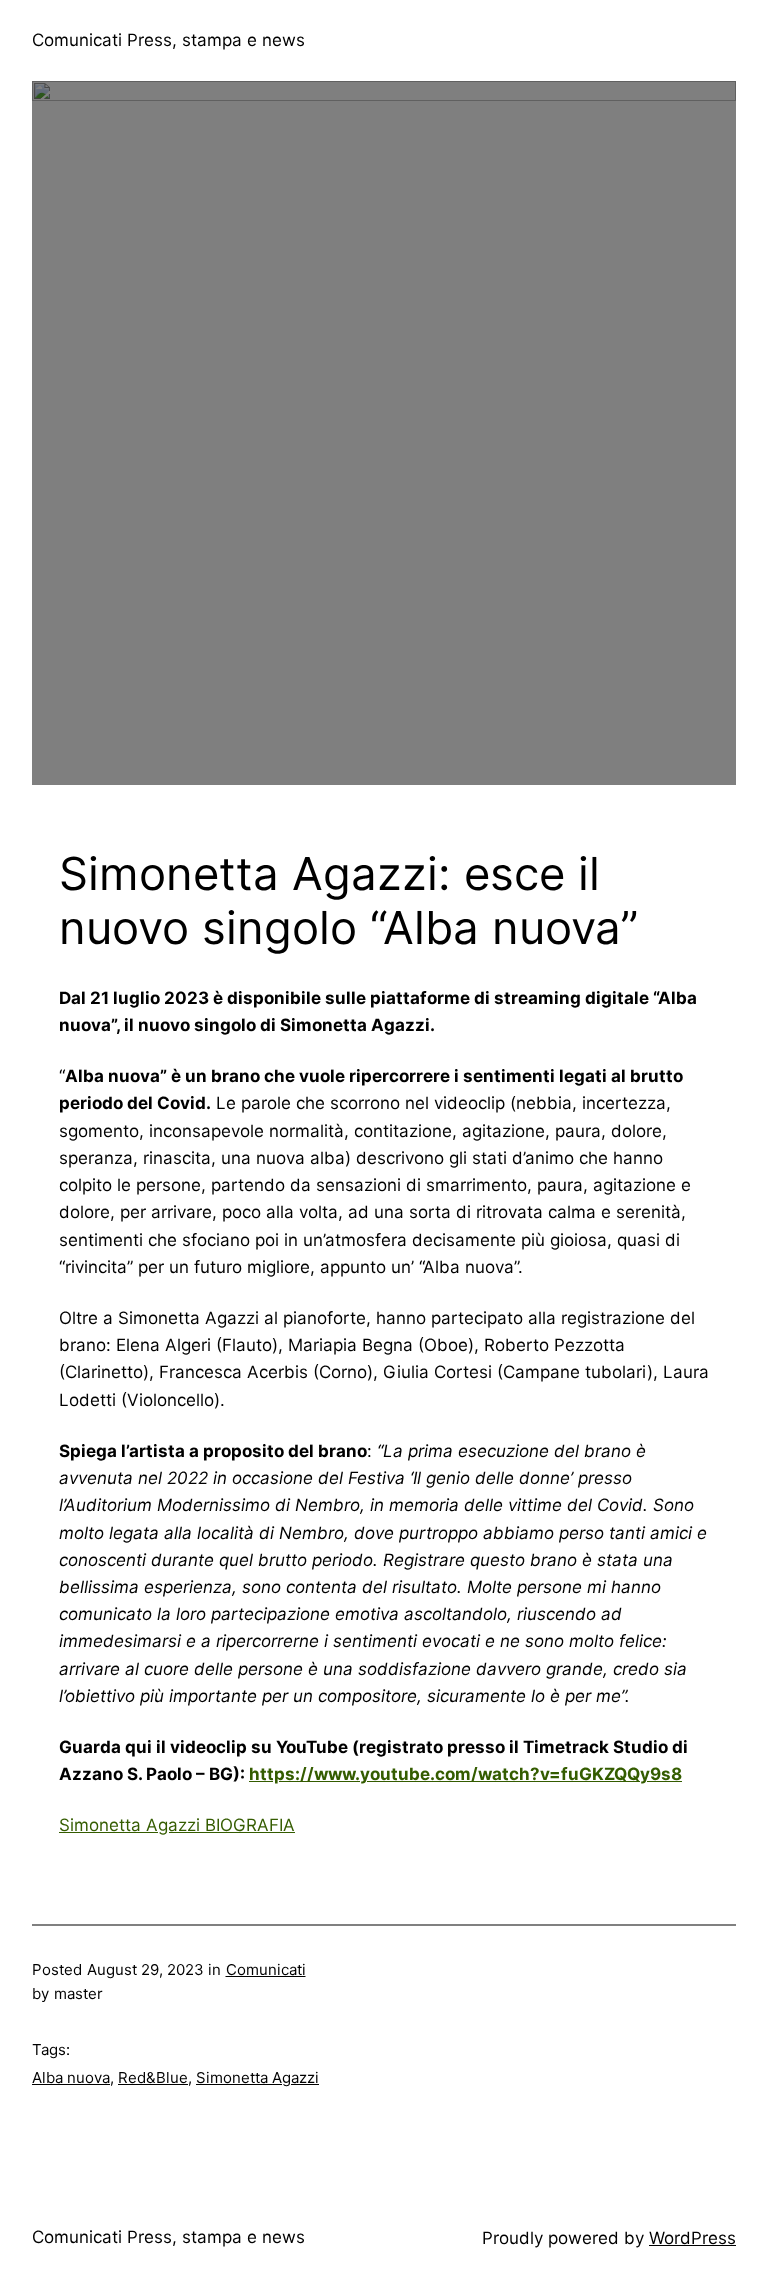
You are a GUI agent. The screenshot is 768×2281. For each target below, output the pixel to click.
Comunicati (266, 1969)
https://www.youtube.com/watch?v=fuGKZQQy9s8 (465, 1774)
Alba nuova (71, 2077)
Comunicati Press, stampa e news (168, 40)
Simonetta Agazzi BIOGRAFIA (177, 1825)
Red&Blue (153, 2077)
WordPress (692, 2238)
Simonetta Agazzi (257, 2077)
